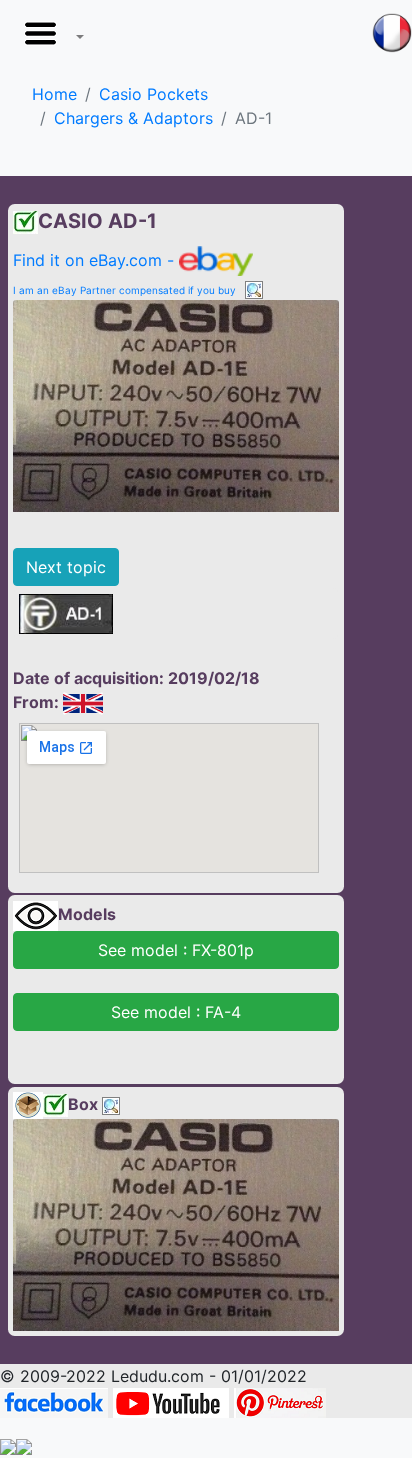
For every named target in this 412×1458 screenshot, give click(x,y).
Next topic (66, 567)
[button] (50, 39)
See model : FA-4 (176, 1012)
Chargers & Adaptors (133, 118)
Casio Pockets (153, 94)
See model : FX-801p (176, 950)
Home (54, 94)
